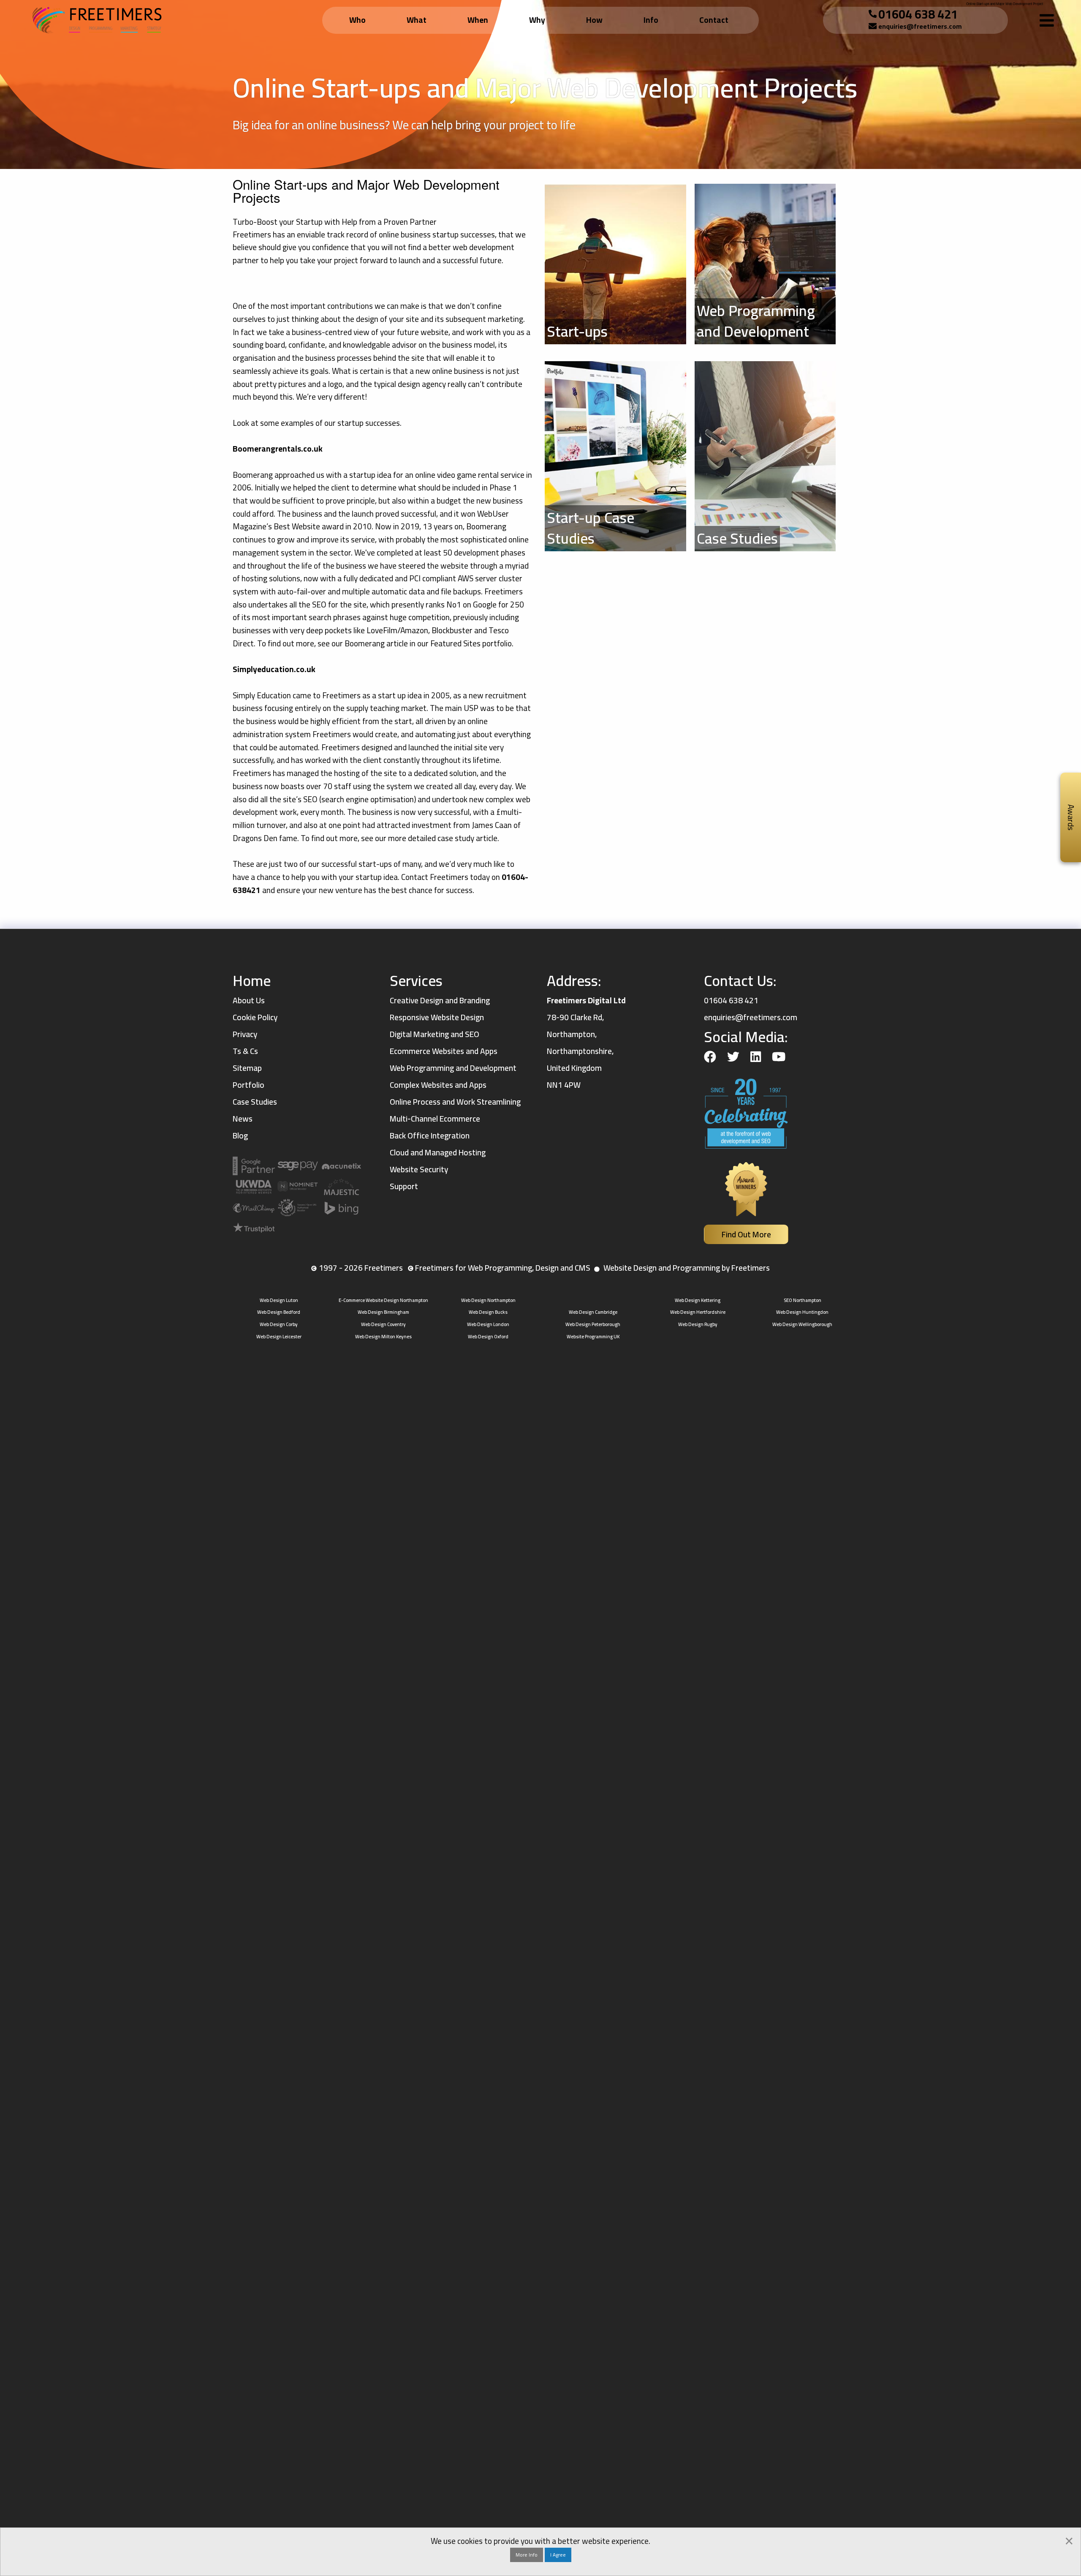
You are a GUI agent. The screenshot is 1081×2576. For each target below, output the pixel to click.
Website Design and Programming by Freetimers (687, 1268)
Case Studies (255, 1102)
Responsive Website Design (437, 1017)
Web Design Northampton (488, 1300)
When (478, 20)
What (417, 20)
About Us (249, 1000)
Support (404, 1186)
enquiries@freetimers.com (920, 26)
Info (651, 20)
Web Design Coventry (383, 1324)
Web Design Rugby (698, 1324)
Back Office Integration (430, 1136)
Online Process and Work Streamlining (455, 1102)
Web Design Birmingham (383, 1312)
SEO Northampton (803, 1300)
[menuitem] (359, 20)
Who (357, 20)
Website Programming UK (593, 1336)
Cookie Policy (255, 1017)
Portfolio (249, 1085)
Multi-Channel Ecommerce (435, 1119)
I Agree (558, 2555)
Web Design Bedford (279, 1312)
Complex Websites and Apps (438, 1085)
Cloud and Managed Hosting (438, 1152)
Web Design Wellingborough (802, 1324)
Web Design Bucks (488, 1312)
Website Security (419, 1169)
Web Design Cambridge (593, 1312)
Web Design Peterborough (593, 1324)
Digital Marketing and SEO (435, 1034)
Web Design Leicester (279, 1336)
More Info (527, 2555)
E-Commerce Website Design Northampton (383, 1300)
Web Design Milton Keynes (383, 1336)
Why (537, 20)
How (594, 20)
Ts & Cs (245, 1051)
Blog (240, 1136)
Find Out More (746, 1234)
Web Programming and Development (453, 1068)
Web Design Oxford (488, 1336)
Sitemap (247, 1068)
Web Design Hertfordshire (698, 1312)
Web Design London (488, 1324)
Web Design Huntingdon (802, 1312)
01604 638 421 (918, 14)
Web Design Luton (279, 1300)
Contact (714, 20)
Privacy (245, 1034)
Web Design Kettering (698, 1300)
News (243, 1119)
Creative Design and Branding (440, 1000)
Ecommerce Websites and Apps (444, 1051)
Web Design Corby (279, 1324)
